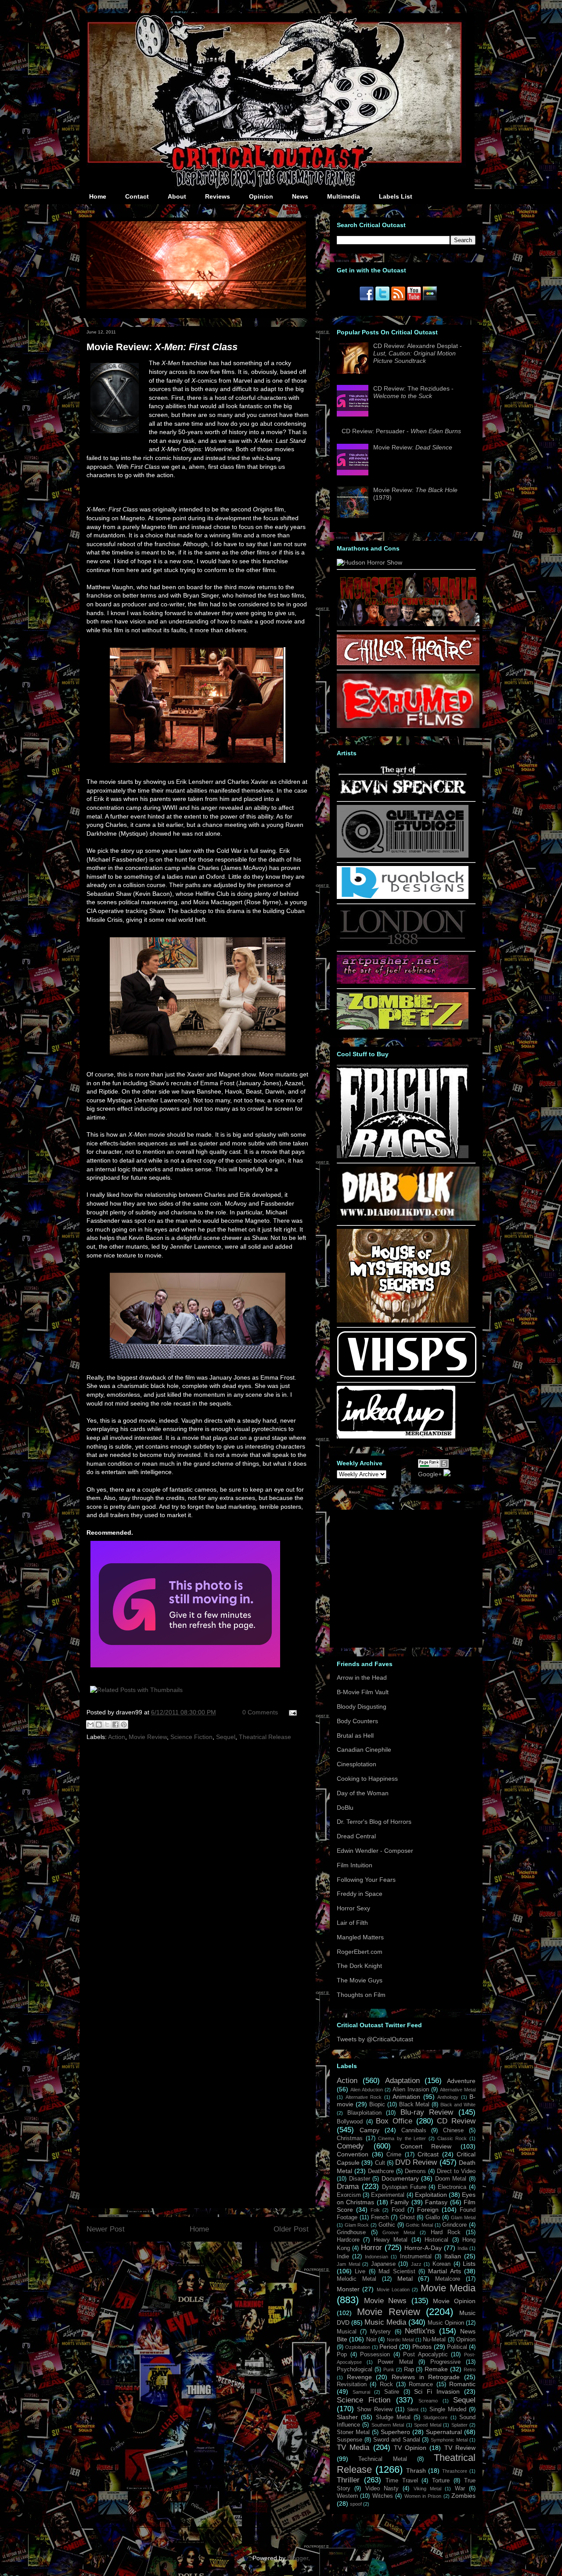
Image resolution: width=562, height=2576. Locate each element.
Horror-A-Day (423, 2248)
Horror (371, 2248)
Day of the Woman (363, 1793)
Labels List (396, 196)
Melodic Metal (357, 2279)
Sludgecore (435, 2417)
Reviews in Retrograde (426, 2377)
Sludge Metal (393, 2417)
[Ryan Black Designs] (403, 897)
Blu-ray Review (427, 2112)
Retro (470, 2369)
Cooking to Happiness (367, 1779)
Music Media (385, 2322)
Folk (375, 2210)
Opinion (261, 196)
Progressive (445, 2362)
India (463, 2248)
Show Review (375, 2409)
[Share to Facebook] (115, 1725)
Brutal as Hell (355, 1735)
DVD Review (416, 2162)
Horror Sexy (353, 1908)
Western (347, 2496)
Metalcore (448, 2279)
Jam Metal (348, 2264)
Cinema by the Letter (402, 2138)
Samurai (361, 2392)
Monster (348, 2289)
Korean (441, 2264)
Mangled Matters (360, 1937)
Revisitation (352, 2384)
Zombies (463, 2496)
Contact (137, 196)
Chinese (453, 2130)
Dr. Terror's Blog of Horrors (374, 1822)
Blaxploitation (364, 2113)
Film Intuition (355, 1865)
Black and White (458, 2105)
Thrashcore (455, 2471)
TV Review (460, 2448)
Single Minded (448, 2409)
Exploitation (431, 2195)
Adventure (461, 2081)
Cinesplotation (357, 1764)
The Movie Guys (360, 1980)
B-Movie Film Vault (363, 1692)
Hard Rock (446, 2232)
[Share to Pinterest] (124, 1725)
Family (400, 2202)
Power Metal (395, 2362)
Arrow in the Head (362, 1677)
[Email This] (90, 1725)
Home (98, 196)
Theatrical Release (265, 1737)
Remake (436, 2369)
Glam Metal (463, 2217)
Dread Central (356, 1836)
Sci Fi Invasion (437, 2391)
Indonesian (376, 2257)
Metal (405, 2279)
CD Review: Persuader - (401, 431)
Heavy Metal (391, 2240)
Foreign (428, 2210)
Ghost (407, 2217)
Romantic (462, 2384)
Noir (371, 2340)
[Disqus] (198, 1864)
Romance (421, 2384)
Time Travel (402, 2481)
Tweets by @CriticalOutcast (375, 2039)
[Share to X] (107, 1725)
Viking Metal (427, 2489)
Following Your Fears (366, 1880)
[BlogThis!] (99, 1725)
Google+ (430, 1474)
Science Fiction (191, 1737)
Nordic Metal (400, 2340)
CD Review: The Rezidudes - (413, 392)
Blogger (298, 2558)
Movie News (385, 2301)
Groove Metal (399, 2232)
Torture (441, 2481)
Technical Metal (382, 2459)
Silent (413, 2409)
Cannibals (414, 2130)
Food (398, 2210)
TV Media (353, 2447)
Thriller (348, 2480)
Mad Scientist (397, 2272)
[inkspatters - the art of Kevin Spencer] (403, 794)
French (380, 2217)
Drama (348, 2187)
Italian (453, 2256)
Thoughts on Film (361, 1995)
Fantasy (436, 2202)
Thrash (416, 2471)
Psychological (355, 2369)
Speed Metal (427, 2425)
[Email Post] (291, 1712)
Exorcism (349, 2195)
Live (360, 2272)
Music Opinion (446, 2323)
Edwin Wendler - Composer (375, 1851)
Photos (422, 2347)
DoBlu (345, 1808)
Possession (375, 2355)
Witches (383, 2496)
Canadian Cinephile (364, 1750)
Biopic (377, 2105)
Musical (347, 2332)
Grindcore (454, 2225)
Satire (392, 2392)
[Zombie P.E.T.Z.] (403, 1027)
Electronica (452, 2187)
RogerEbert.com (360, 1952)
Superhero (395, 2432)
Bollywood (350, 2122)
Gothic (387, 2225)
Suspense (349, 2440)
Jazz (416, 2264)
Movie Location (393, 2290)
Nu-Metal (434, 2340)
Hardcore (348, 2240)
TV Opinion (410, 2448)
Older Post (291, 2229)
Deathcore (381, 2171)
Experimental (388, 2195)
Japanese (383, 2264)
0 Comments (260, 1712)
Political (457, 2347)
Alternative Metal (458, 2090)
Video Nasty (382, 2489)
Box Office (394, 2121)
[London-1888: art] (403, 944)
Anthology (448, 2097)
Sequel (226, 1737)
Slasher (347, 2417)
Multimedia (344, 196)
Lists (469, 2264)
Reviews (218, 196)
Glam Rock (357, 2225)
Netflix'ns (420, 2331)
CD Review (456, 2121)
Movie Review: (162, 347)
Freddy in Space (360, 1894)
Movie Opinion (454, 2301)
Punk (389, 2369)
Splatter (459, 2425)
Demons (415, 2171)
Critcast (428, 2154)
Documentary (400, 2178)
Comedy (350, 2146)
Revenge (359, 2377)
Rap (409, 2369)
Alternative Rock (364, 2097)
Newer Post (106, 2229)
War (460, 2489)
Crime (394, 2155)
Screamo (428, 2401)
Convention (353, 2154)
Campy (369, 2130)
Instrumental (416, 2257)
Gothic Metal (419, 2225)
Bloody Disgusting (362, 1706)
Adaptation (402, 2081)
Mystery (380, 2332)
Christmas (350, 2138)
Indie (343, 2257)
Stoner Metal (353, 2432)
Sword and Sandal (397, 2440)
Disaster (360, 2179)
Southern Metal (388, 2425)
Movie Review (148, 1737)
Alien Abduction (367, 2090)
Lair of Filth (352, 1923)
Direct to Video (456, 2171)
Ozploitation (358, 2347)
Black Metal (414, 2105)
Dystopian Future (404, 2187)
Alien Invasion (411, 2090)
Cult (380, 2163)
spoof (356, 2504)
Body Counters (357, 1721)
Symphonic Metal (449, 2440)
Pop (342, 2355)
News (300, 196)
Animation (406, 2097)
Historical (436, 2240)
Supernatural (444, 2432)
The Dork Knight (359, 1966)
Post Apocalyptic (425, 2355)
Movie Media (448, 2288)
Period (388, 2347)
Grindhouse (351, 2232)
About (177, 196)
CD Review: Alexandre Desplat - (418, 353)
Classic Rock (452, 2138)
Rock (386, 2384)
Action (117, 1737)
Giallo (433, 2217)
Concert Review (426, 2146)
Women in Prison (423, 2496)
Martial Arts (444, 2271)
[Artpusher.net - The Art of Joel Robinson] (403, 982)
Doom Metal (451, 2179)
